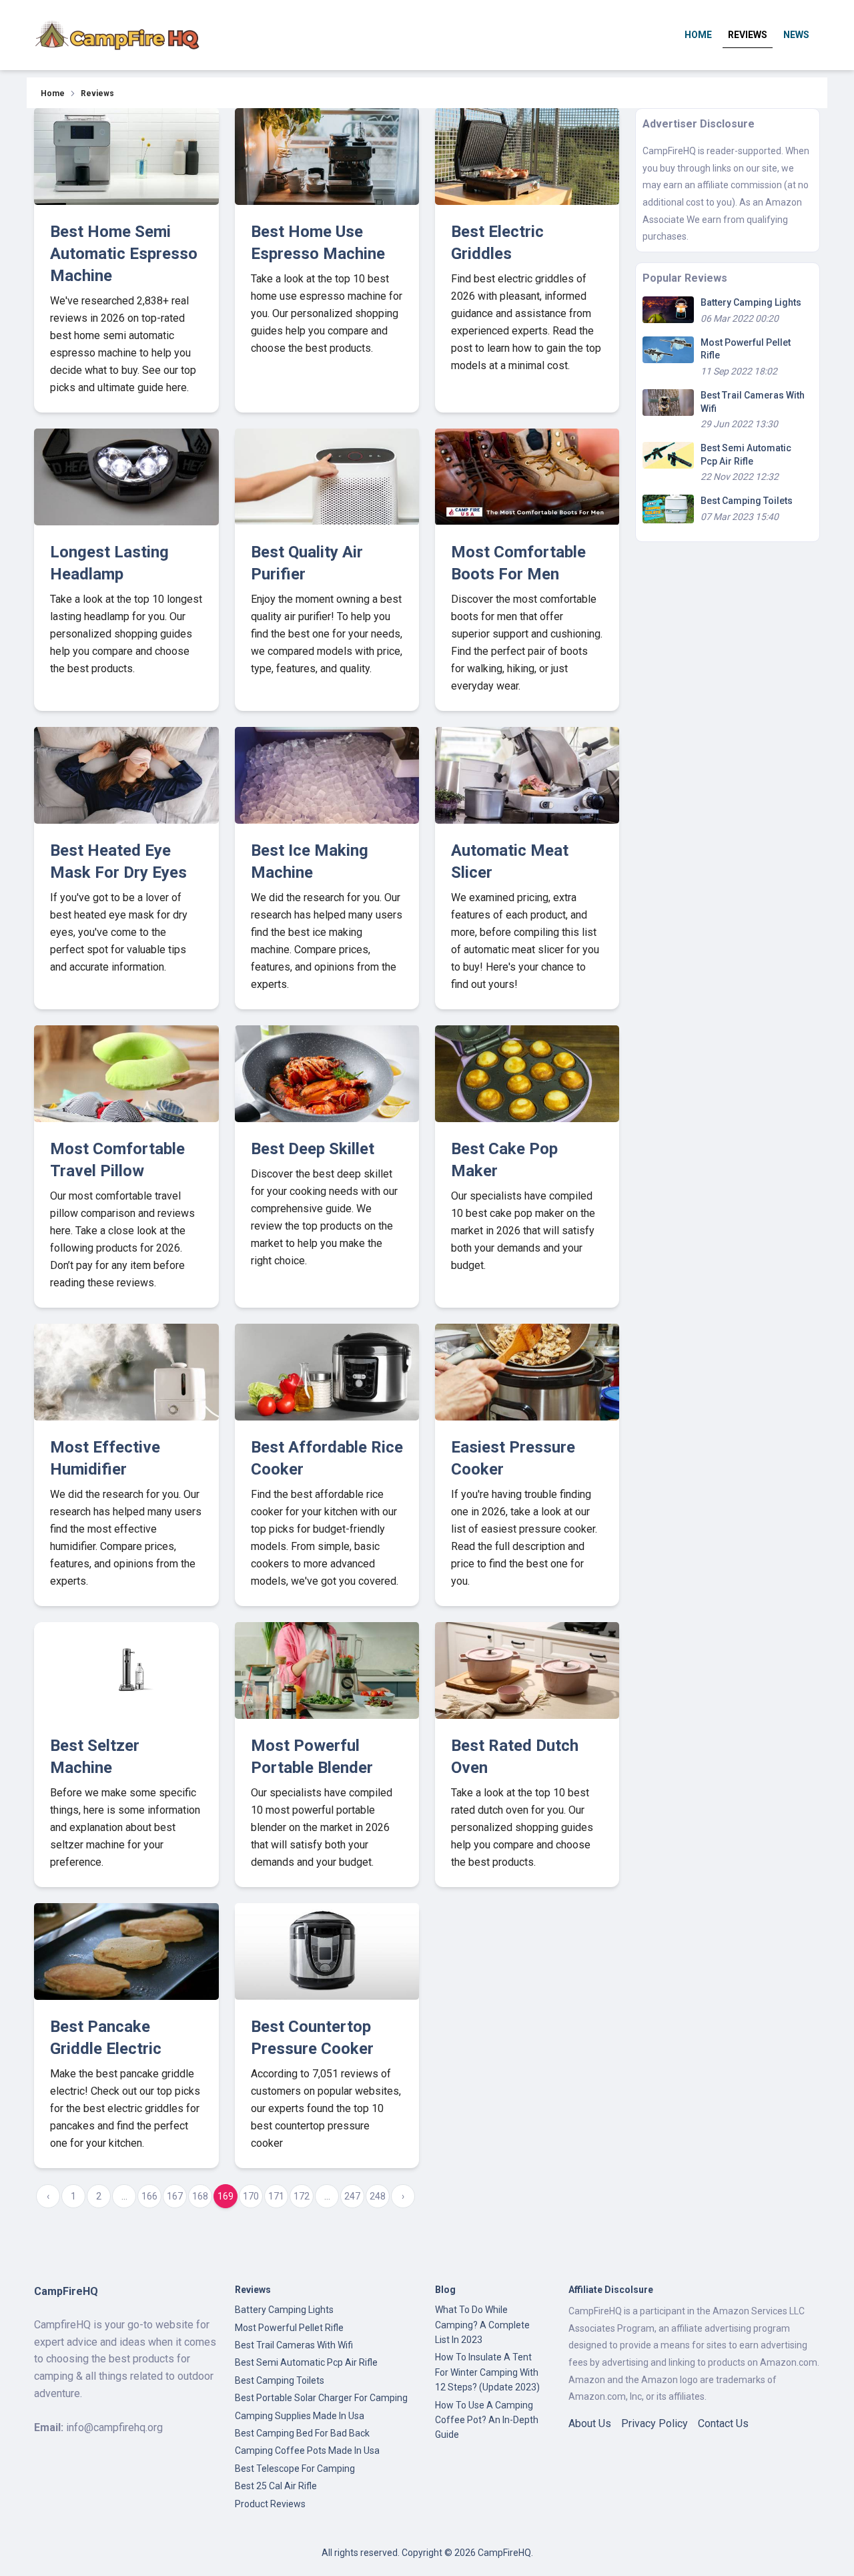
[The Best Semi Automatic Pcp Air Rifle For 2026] (668, 455)
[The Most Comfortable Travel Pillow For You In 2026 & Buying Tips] (126, 1074)
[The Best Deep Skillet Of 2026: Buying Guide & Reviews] (327, 1074)
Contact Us (723, 2423)
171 (276, 2196)
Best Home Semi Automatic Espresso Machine (124, 254)
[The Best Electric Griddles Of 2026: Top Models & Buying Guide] (527, 157)
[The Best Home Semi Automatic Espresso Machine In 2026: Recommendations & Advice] (126, 157)
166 (149, 2196)
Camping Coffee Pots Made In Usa (307, 2451)
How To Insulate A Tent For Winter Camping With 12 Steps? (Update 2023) (487, 2372)
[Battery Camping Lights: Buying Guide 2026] (668, 309)
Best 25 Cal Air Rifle (276, 2486)
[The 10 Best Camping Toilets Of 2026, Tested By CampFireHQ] (668, 508)
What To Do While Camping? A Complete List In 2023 (482, 2325)
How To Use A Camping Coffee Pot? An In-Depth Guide (487, 2420)
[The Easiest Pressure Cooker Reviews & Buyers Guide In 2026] (527, 1372)
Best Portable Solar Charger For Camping (321, 2398)
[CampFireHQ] (117, 35)
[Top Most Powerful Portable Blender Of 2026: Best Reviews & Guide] (327, 1670)
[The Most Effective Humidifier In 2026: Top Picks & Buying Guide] (126, 1372)
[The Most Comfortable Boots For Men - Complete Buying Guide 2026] (527, 477)
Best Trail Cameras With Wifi (294, 2345)
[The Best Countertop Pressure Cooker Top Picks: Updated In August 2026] (327, 1952)
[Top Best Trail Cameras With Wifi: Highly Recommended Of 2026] (668, 402)
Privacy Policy (655, 2423)
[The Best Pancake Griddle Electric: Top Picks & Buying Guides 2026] (126, 1952)
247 (352, 2196)
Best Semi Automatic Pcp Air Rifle (306, 2362)
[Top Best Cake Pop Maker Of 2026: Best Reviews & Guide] (527, 1074)
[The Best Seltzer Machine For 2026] (126, 1670)
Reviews (748, 35)
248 (378, 2196)
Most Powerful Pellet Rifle (289, 2328)
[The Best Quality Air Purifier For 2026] (327, 477)
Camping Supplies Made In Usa (300, 2416)
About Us (590, 2423)
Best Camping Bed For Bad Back (302, 2433)
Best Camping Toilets (747, 501)
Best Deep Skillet (313, 1149)
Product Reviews (270, 2504)
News (796, 35)
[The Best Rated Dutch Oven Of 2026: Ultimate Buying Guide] (527, 1670)
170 (251, 2196)
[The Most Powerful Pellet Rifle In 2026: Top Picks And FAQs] (668, 349)
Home (698, 35)
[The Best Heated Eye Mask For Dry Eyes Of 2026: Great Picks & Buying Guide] (126, 775)
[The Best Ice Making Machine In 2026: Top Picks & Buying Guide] (327, 775)
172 (302, 2196)
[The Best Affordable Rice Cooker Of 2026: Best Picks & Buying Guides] (327, 1372)
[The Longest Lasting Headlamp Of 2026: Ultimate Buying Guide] (126, 477)
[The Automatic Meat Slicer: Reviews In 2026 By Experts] (527, 775)
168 (200, 2196)
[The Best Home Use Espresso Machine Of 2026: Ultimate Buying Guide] (327, 157)
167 (175, 2196)
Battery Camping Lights (751, 302)
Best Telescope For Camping (295, 2469)
